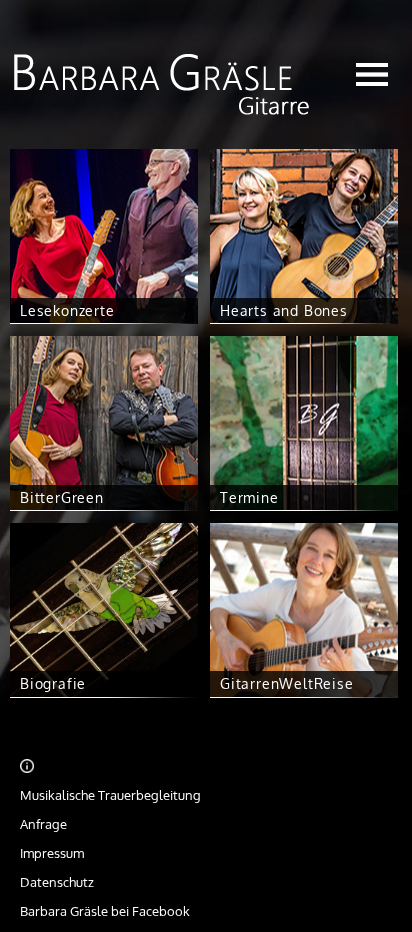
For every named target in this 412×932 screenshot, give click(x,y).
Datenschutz (57, 882)
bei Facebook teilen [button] (365, 767)
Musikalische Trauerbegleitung (110, 795)
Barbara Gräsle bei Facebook (105, 911)
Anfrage (43, 824)
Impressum (52, 853)
